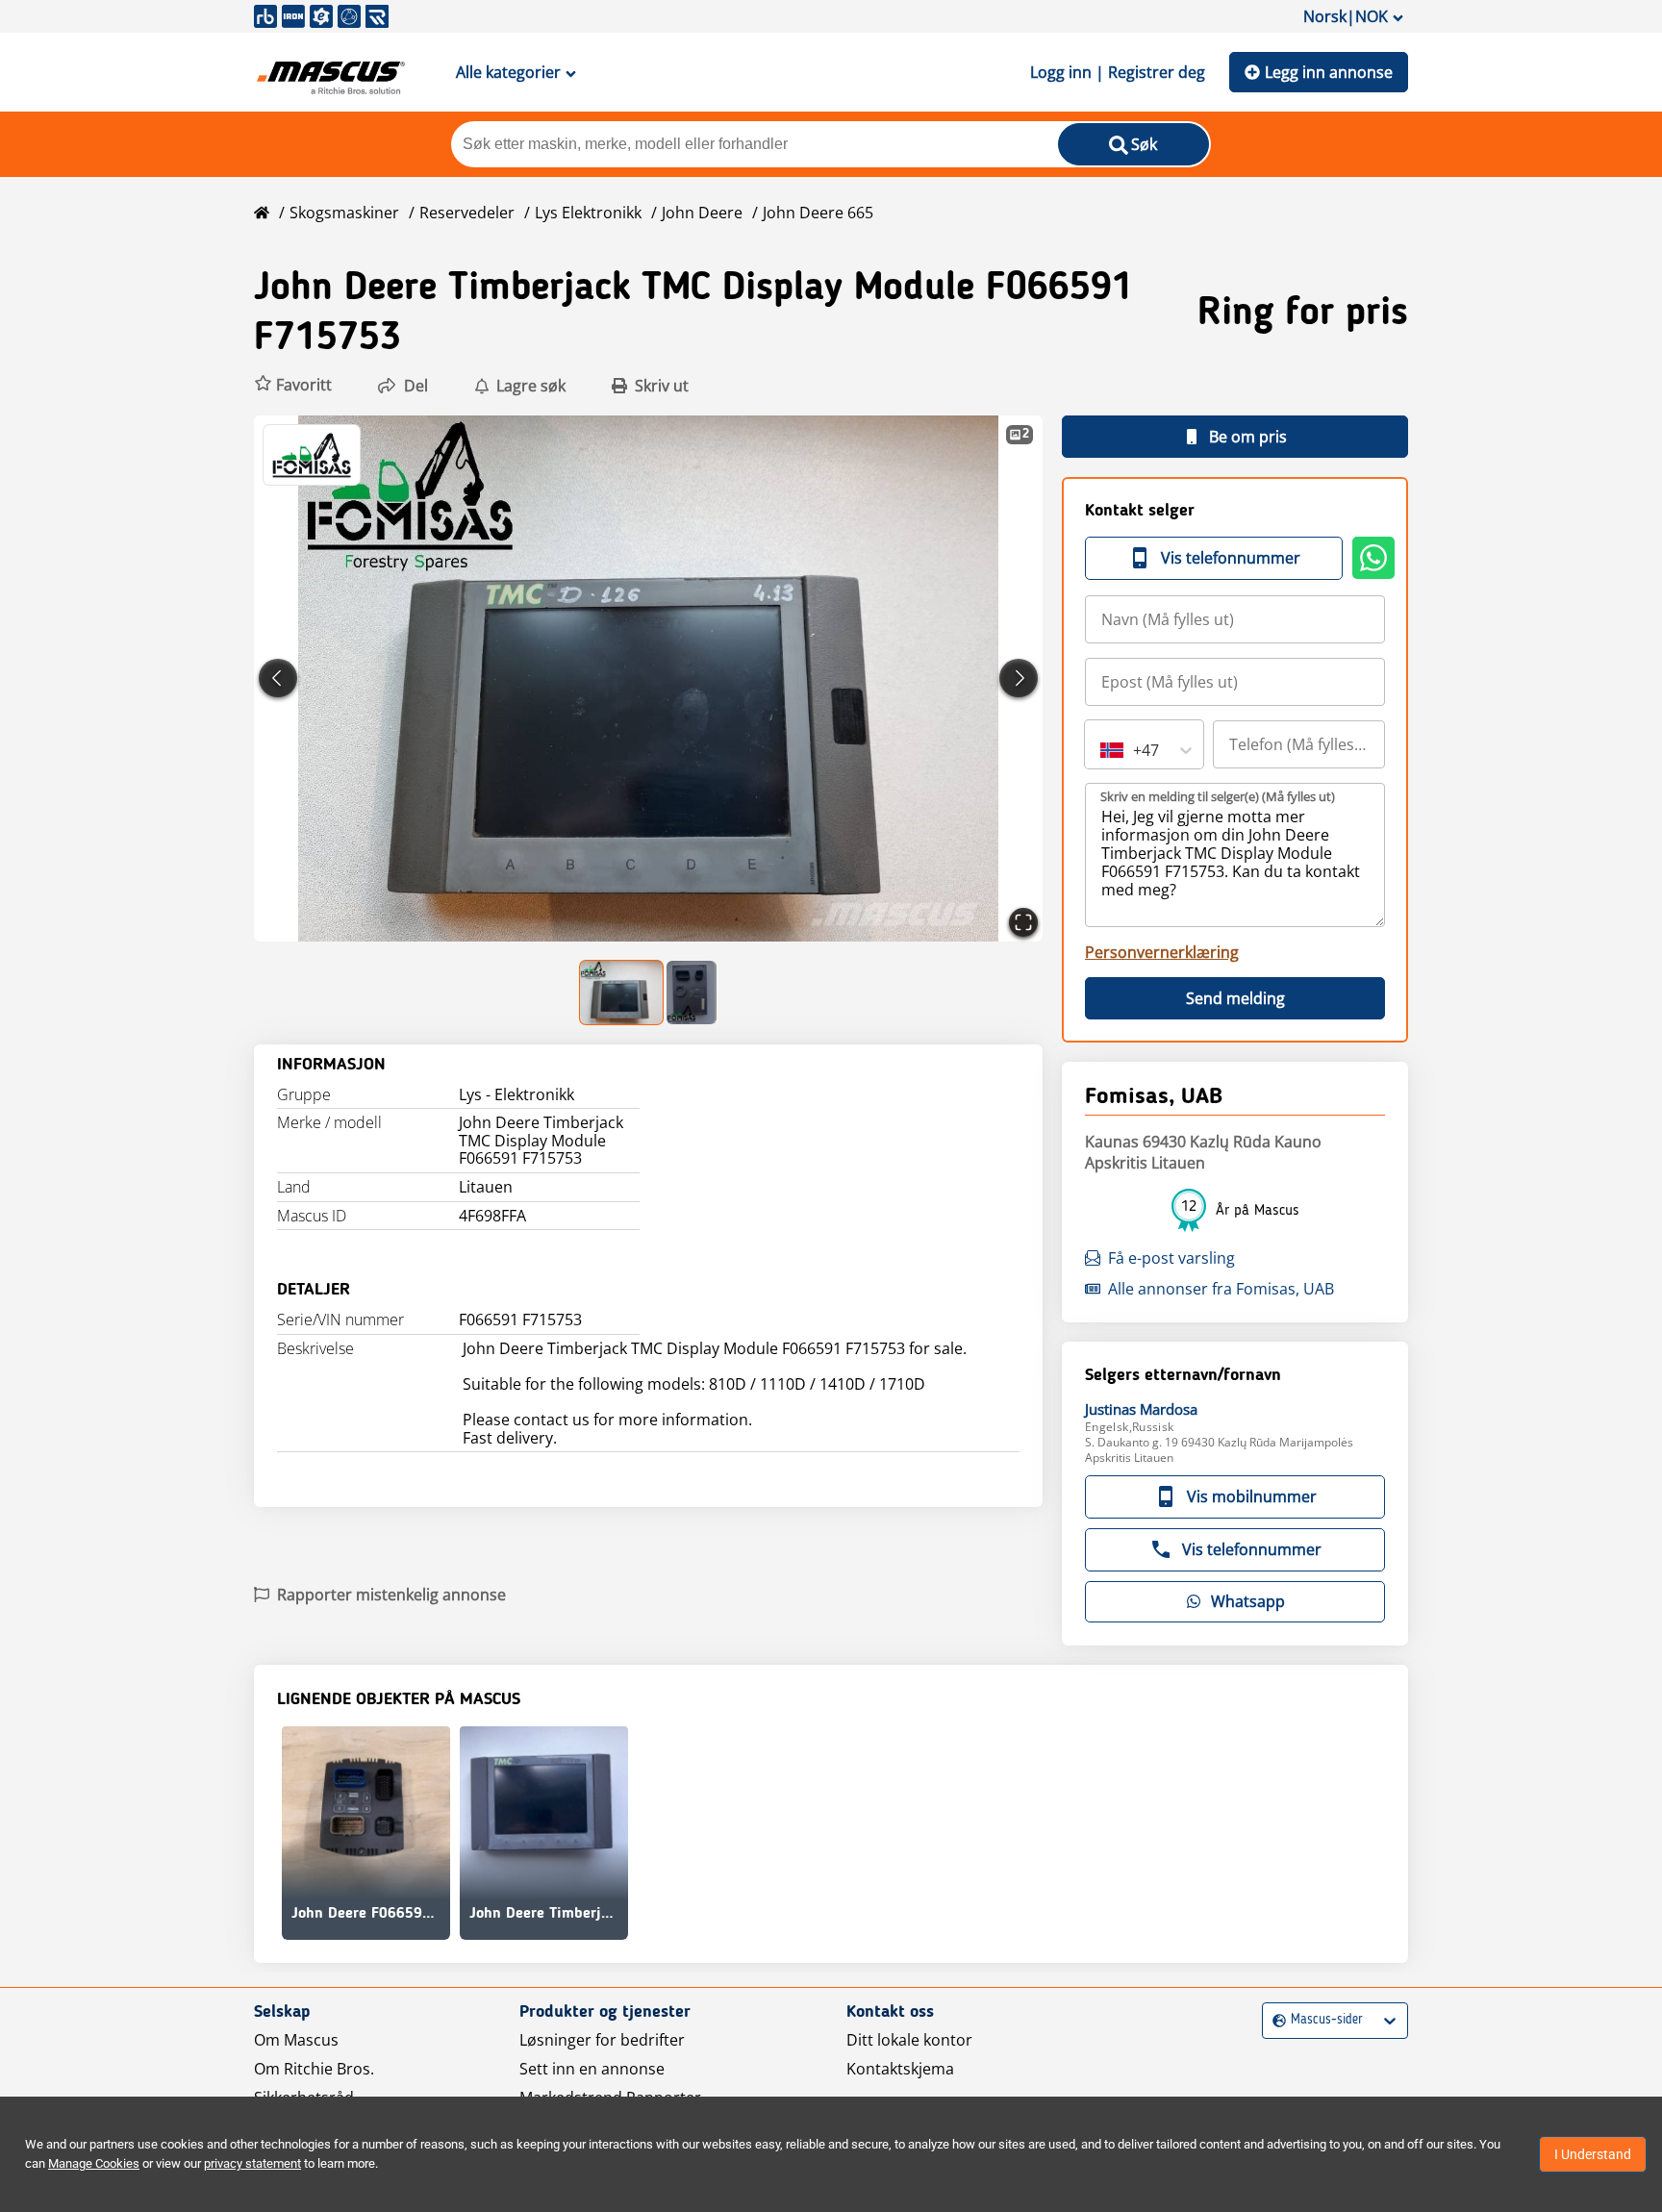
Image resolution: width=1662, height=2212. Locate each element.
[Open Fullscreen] (1023, 922)
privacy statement (252, 2163)
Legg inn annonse (1329, 72)
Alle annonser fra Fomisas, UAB (1221, 1289)
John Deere (702, 213)
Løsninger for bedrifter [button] (602, 2040)
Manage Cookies (94, 2163)
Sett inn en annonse (592, 2069)
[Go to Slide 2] (692, 993)
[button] (293, 385)
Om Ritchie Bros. (314, 2069)
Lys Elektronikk (588, 213)
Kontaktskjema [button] (900, 2069)
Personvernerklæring (1162, 952)
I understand (1593, 2154)
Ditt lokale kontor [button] (909, 2040)
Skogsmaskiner (344, 213)
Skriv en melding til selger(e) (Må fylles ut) (1218, 796)
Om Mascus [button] (296, 2040)
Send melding (1235, 998)
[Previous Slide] (278, 678)
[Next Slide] (1019, 678)
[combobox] (1102, 750)
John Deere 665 (818, 213)
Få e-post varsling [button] (1171, 1258)
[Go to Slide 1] (622, 993)
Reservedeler (467, 213)
